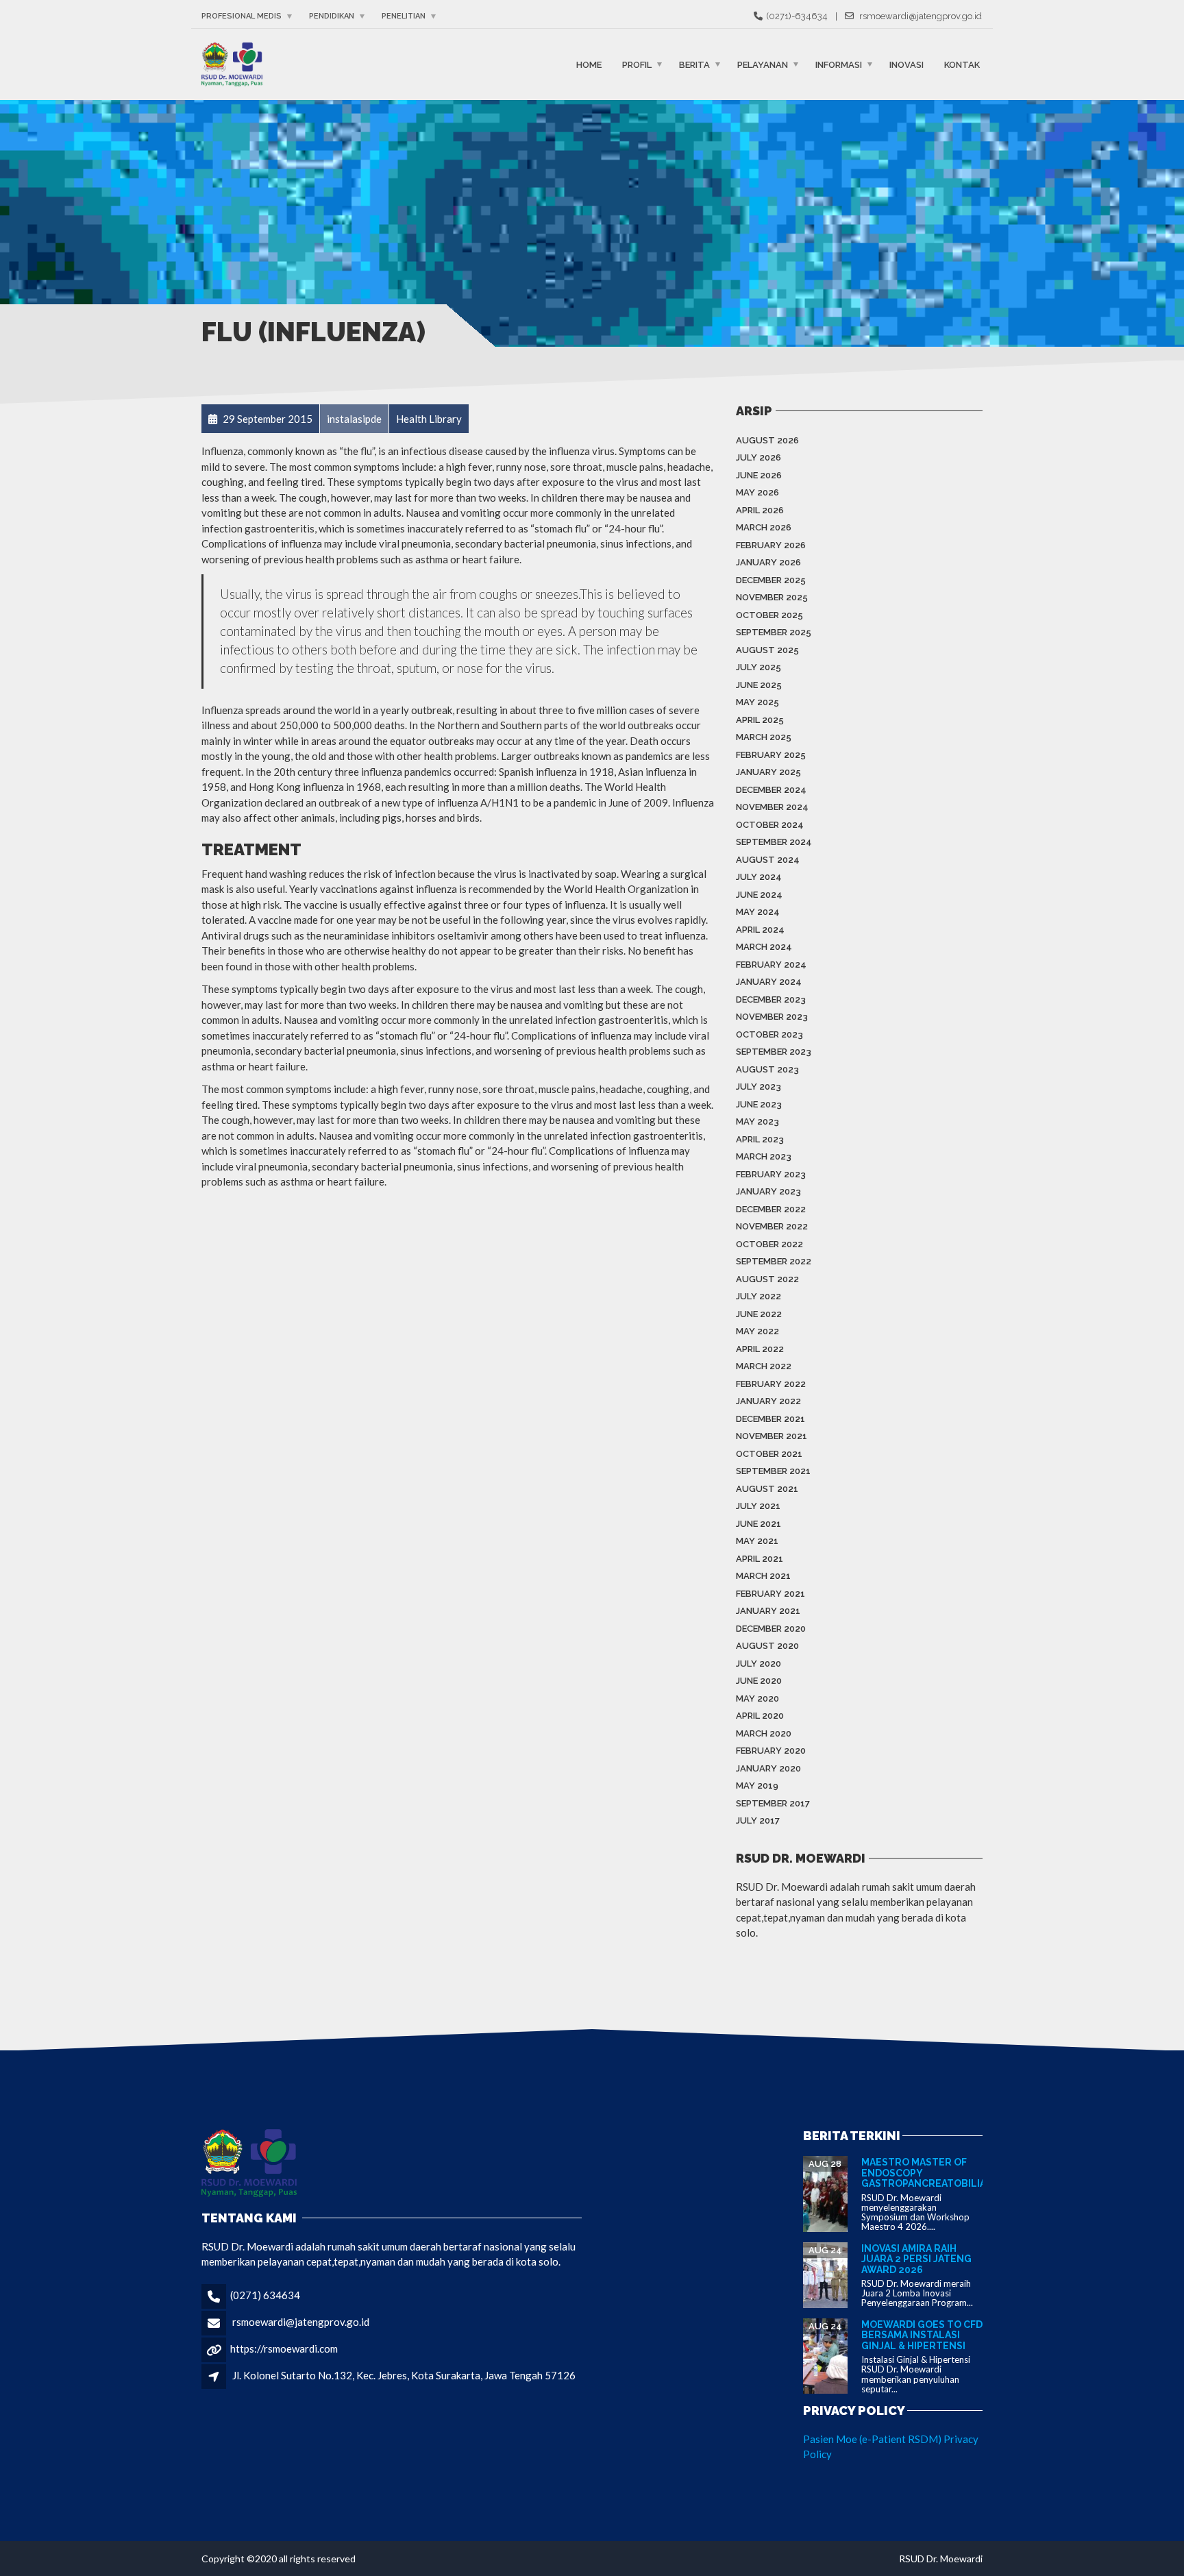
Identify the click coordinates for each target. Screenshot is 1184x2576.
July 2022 (758, 1296)
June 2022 (759, 1314)
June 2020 (759, 1681)
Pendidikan (332, 16)
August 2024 (768, 860)
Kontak (962, 64)
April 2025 (760, 720)
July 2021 (758, 1506)
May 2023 (757, 1121)
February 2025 (771, 755)
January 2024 (769, 982)
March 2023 (764, 1156)
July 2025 (758, 667)
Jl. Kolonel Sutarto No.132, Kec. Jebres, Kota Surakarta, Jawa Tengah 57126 (404, 2375)
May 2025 (757, 702)
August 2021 (767, 1489)
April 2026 (760, 510)
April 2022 (760, 1349)
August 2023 (767, 1069)
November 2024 (772, 807)
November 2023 (772, 1017)
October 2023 (769, 1034)
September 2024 (774, 842)
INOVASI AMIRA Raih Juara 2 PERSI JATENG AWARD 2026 (916, 2259)
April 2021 (760, 1559)
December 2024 (771, 790)
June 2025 (759, 685)
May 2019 (757, 1786)
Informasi (839, 64)
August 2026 (767, 440)
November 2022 (772, 1226)
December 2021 (770, 1419)
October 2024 (770, 825)
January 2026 (768, 562)
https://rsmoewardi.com (284, 2348)
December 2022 (771, 1209)
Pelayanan (763, 64)
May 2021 (757, 1541)
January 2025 (768, 772)
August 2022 (767, 1279)
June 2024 (759, 895)
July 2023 (758, 1087)
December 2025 (771, 580)
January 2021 (768, 1611)
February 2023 (771, 1174)
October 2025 (769, 615)
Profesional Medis (242, 16)
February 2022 (771, 1384)
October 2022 (769, 1244)
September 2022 (774, 1261)
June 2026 (759, 475)
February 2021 (770, 1594)
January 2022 (768, 1401)
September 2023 (774, 1052)
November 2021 (772, 1436)
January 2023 (768, 1191)
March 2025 (764, 737)
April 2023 (760, 1139)
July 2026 (758, 457)
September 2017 (773, 1803)
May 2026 (757, 492)
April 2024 (760, 930)
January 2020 (768, 1768)
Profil (637, 64)
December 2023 (771, 999)
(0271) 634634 (265, 2295)
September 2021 (773, 1471)
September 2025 (774, 632)
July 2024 (759, 877)
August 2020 (767, 1646)
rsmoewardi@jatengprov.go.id (301, 2322)
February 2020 (771, 1751)
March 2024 (764, 947)
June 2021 (758, 1524)
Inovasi (907, 64)
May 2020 (757, 1698)
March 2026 (764, 527)
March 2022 (764, 1366)
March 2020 (764, 1733)
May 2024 (758, 912)
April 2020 (760, 1716)
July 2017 (758, 1820)
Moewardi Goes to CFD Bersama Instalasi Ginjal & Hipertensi (922, 2335)
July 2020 (758, 1664)
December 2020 (771, 1629)
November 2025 (772, 597)
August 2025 (767, 650)
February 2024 (771, 965)
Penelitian (404, 16)
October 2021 (769, 1454)
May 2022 (757, 1331)
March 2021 (763, 1576)
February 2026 (771, 545)
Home (589, 64)
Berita (694, 64)
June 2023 (759, 1104)
